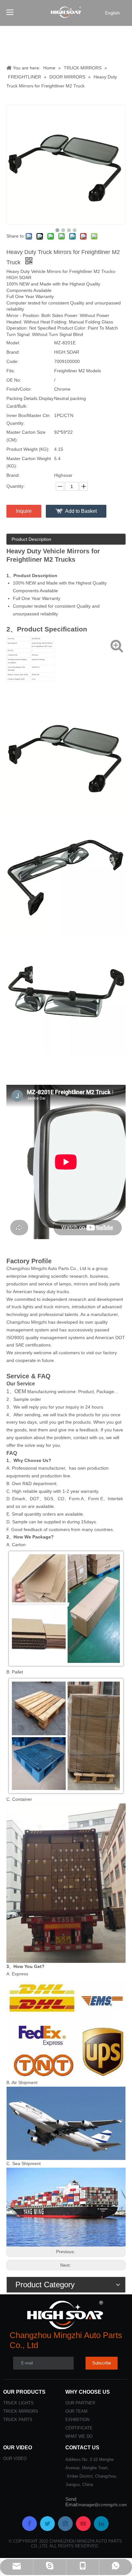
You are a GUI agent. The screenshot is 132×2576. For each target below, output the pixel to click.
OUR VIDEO (15, 2458)
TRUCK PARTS (18, 2420)
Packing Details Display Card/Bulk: (30, 402)
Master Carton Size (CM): (26, 436)
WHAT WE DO (79, 2436)
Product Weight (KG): (28, 449)
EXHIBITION (77, 2420)
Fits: (11, 371)
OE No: (14, 380)
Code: (12, 361)
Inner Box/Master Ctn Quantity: (28, 419)
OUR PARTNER (80, 2403)
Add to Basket (81, 511)
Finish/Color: (19, 389)
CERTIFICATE (79, 2428)
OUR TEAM (76, 2411)
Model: (13, 343)
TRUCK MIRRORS (21, 2411)
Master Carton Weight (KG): (29, 462)
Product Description (31, 539)
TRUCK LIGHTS (18, 2403)
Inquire (24, 511)
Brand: (13, 352)
